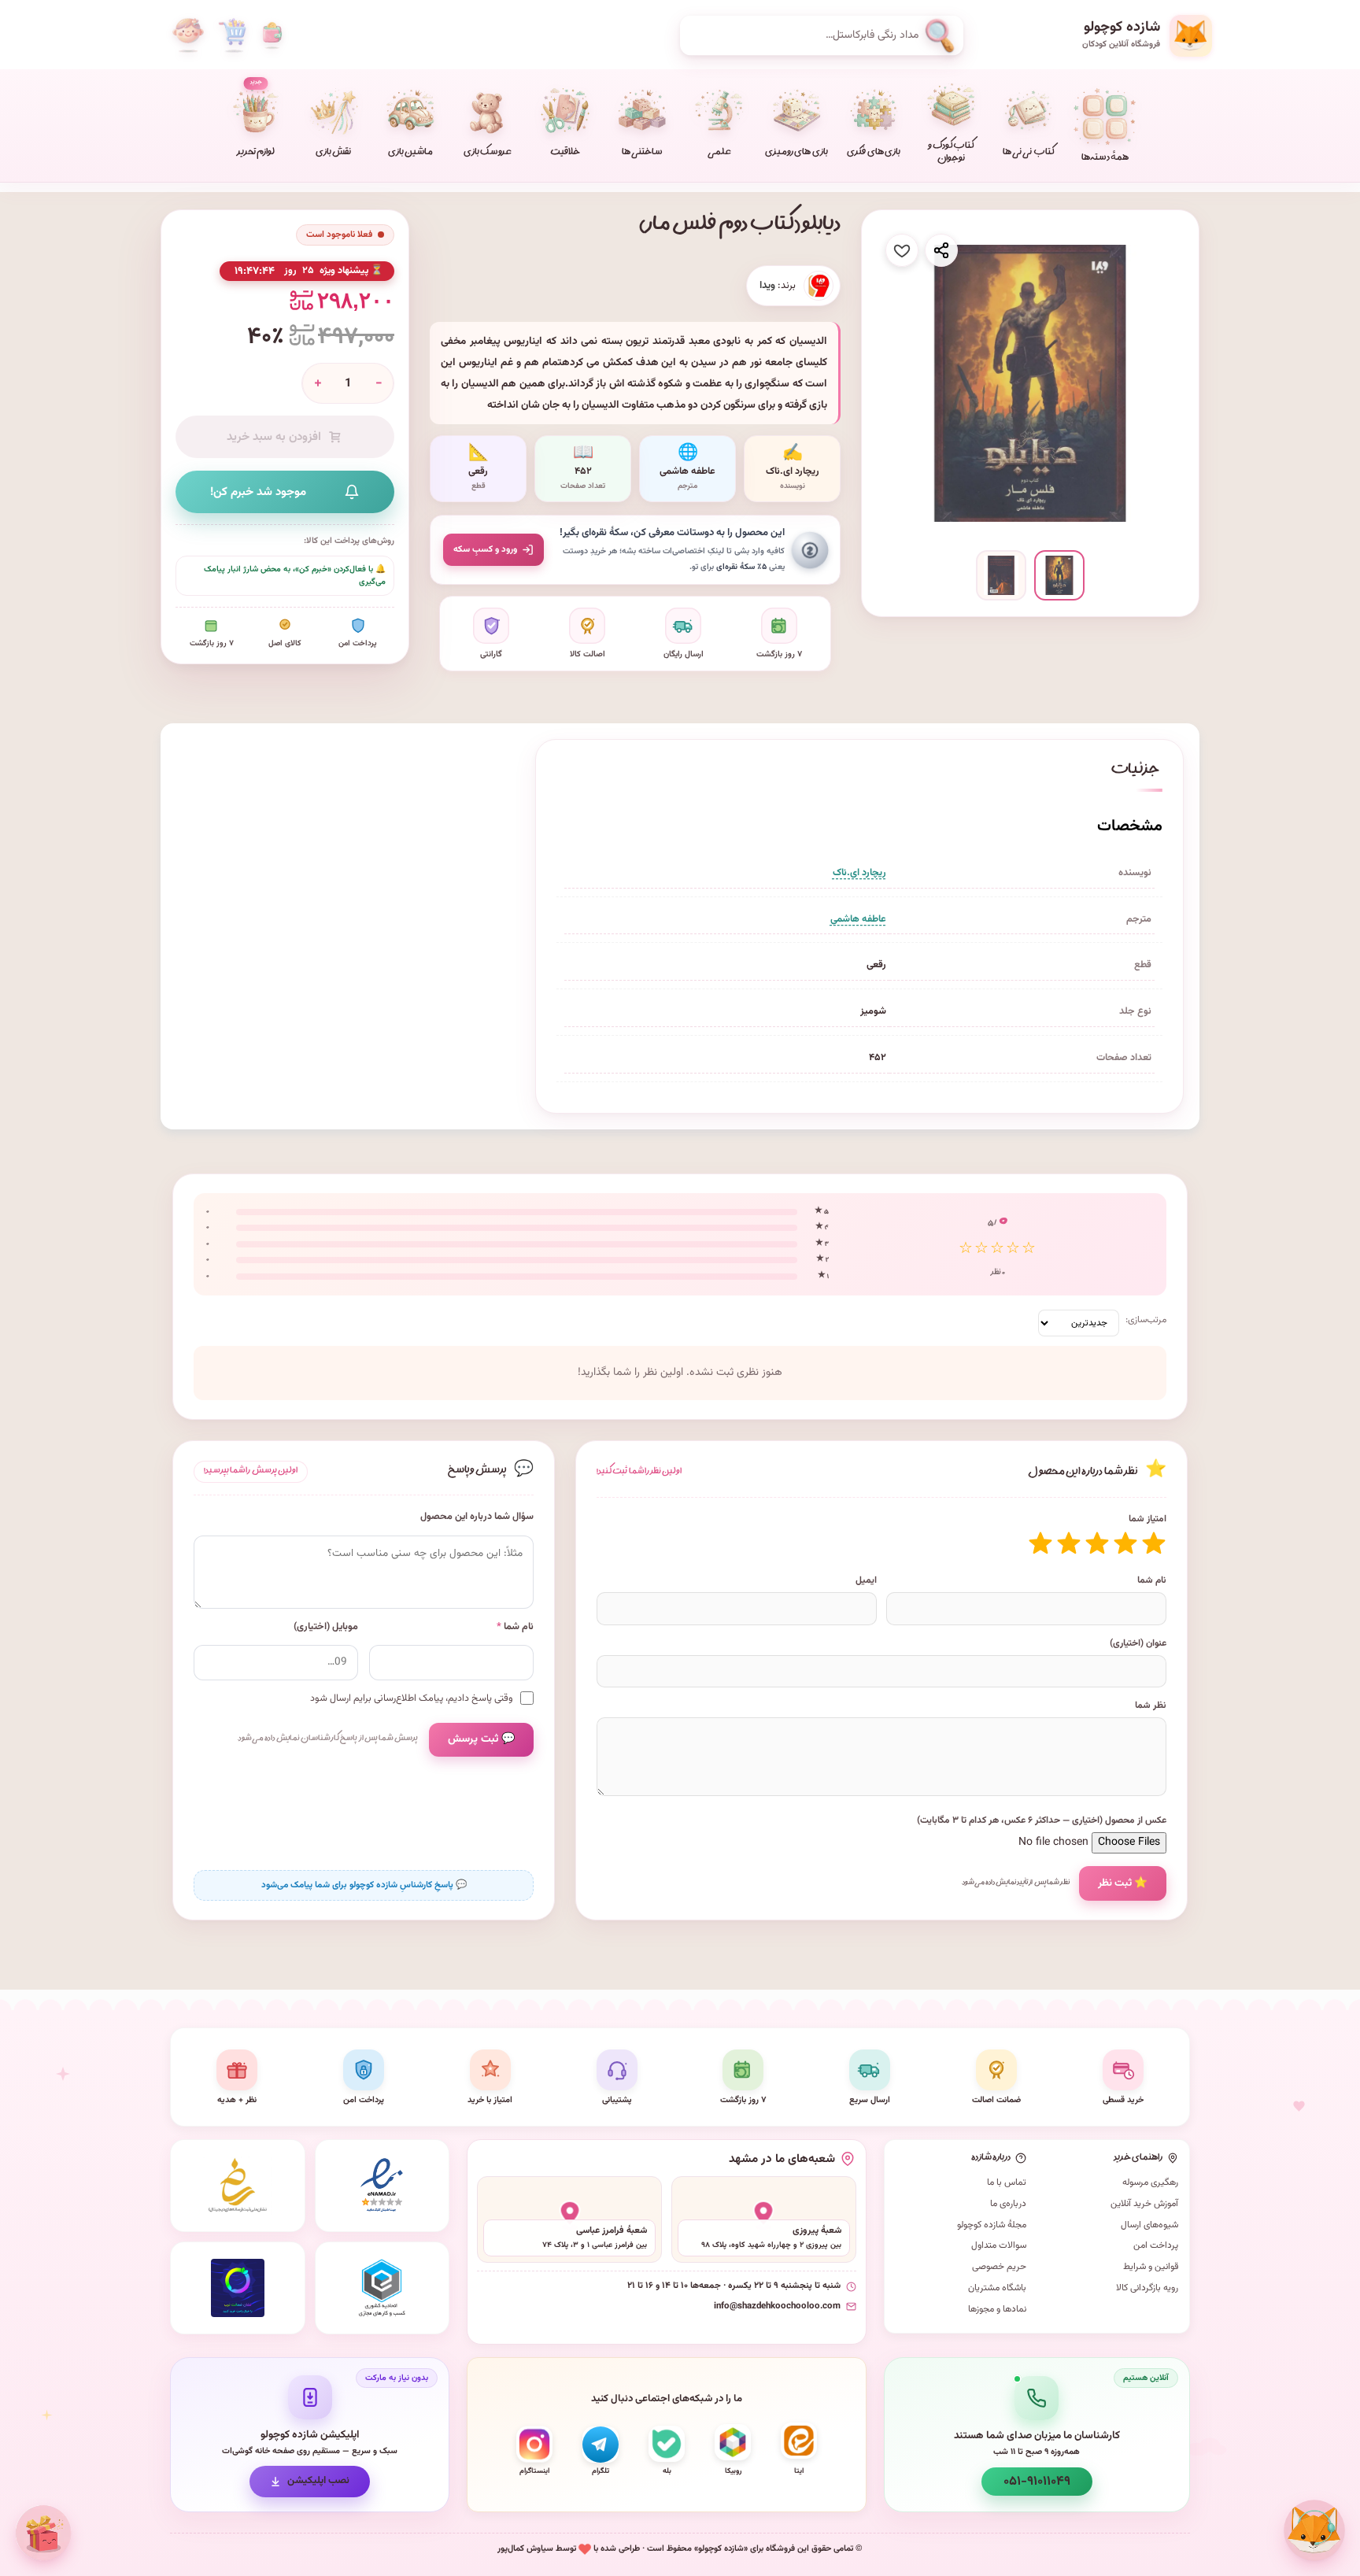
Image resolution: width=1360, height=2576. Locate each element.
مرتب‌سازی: (1146, 1320)
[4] (1069, 1543)
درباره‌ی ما (1008, 2204)
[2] (1125, 1543)
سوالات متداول (999, 2245)
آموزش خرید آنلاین (1144, 2204)
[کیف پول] (272, 35)
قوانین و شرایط (1151, 2267)
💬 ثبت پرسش (481, 1739)
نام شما (1152, 1580)
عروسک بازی (488, 153)
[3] (1097, 1543)
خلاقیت (565, 153)
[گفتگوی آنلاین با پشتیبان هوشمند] (1314, 2530)
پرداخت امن (1156, 2245)
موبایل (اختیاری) (326, 1627)
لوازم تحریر (256, 119)
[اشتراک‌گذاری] (941, 250)
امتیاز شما (1147, 1519)
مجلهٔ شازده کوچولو (992, 2225)
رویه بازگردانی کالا (1147, 2288)
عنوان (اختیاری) (1138, 1643)
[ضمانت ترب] (238, 2288)
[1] (1154, 1543)
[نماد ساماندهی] (238, 2186)
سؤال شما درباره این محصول (477, 1517)
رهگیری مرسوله (1150, 2182)
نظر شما (1151, 1706)
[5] (1040, 1543)
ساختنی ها (642, 153)
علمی (719, 153)
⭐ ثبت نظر (1123, 1883)
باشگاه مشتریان (997, 2288)
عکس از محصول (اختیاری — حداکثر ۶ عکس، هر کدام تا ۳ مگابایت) (1042, 1820)
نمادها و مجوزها (997, 2309)
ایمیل (866, 1580)
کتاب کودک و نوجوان (951, 153)
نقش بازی (333, 153)
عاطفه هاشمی (858, 919)
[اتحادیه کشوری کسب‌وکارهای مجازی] (382, 2288)
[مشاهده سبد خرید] (232, 35)
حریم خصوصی (999, 2267)
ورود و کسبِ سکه (485, 549)
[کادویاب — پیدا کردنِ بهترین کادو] (43, 2533)
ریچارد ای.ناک (859, 873)
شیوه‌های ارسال (1149, 2225)
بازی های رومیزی (796, 153)
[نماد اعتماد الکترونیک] (382, 2186)
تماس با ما (1007, 2182)
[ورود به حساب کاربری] (188, 35)
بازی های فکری (873, 153)
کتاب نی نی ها (1028, 153)
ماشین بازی (410, 153)
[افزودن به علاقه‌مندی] (902, 250)
